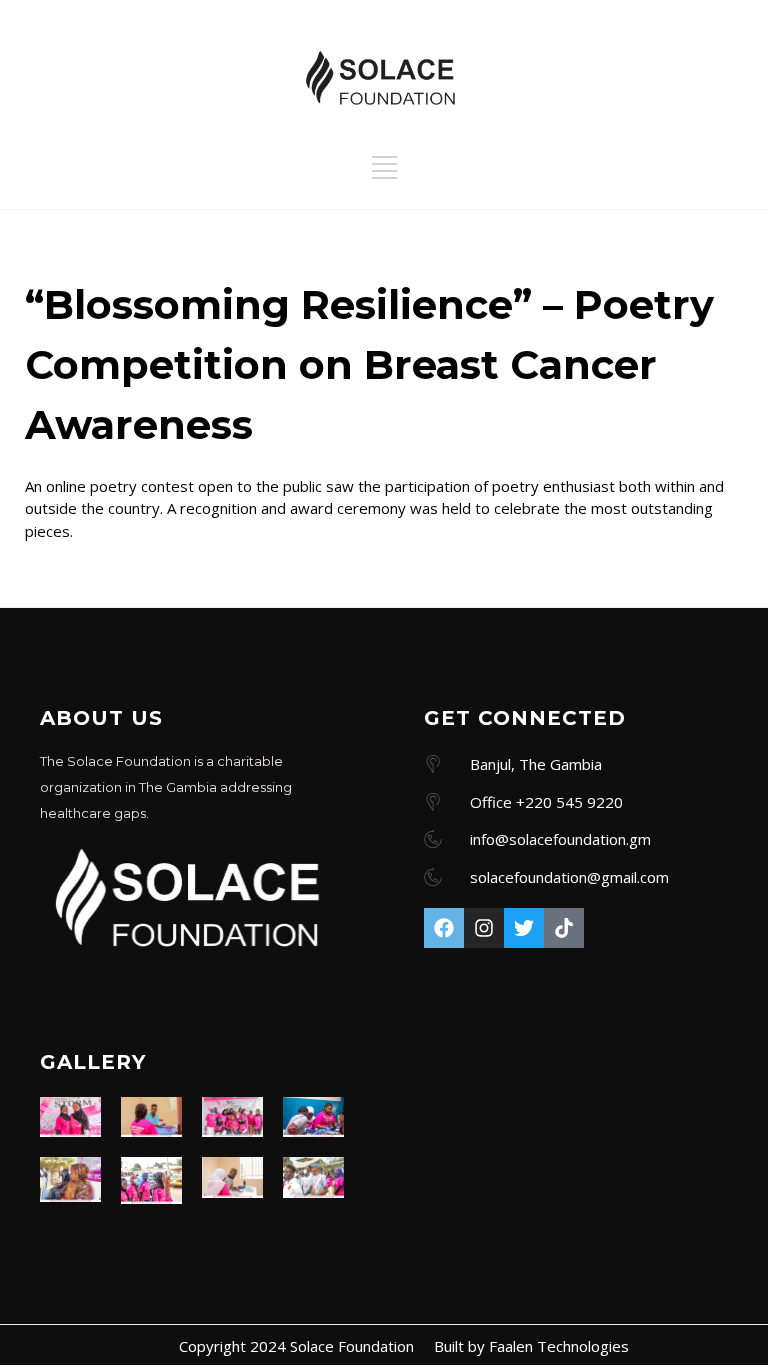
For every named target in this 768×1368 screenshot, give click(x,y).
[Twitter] (524, 928)
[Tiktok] (564, 928)
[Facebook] (444, 928)
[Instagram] (484, 928)
